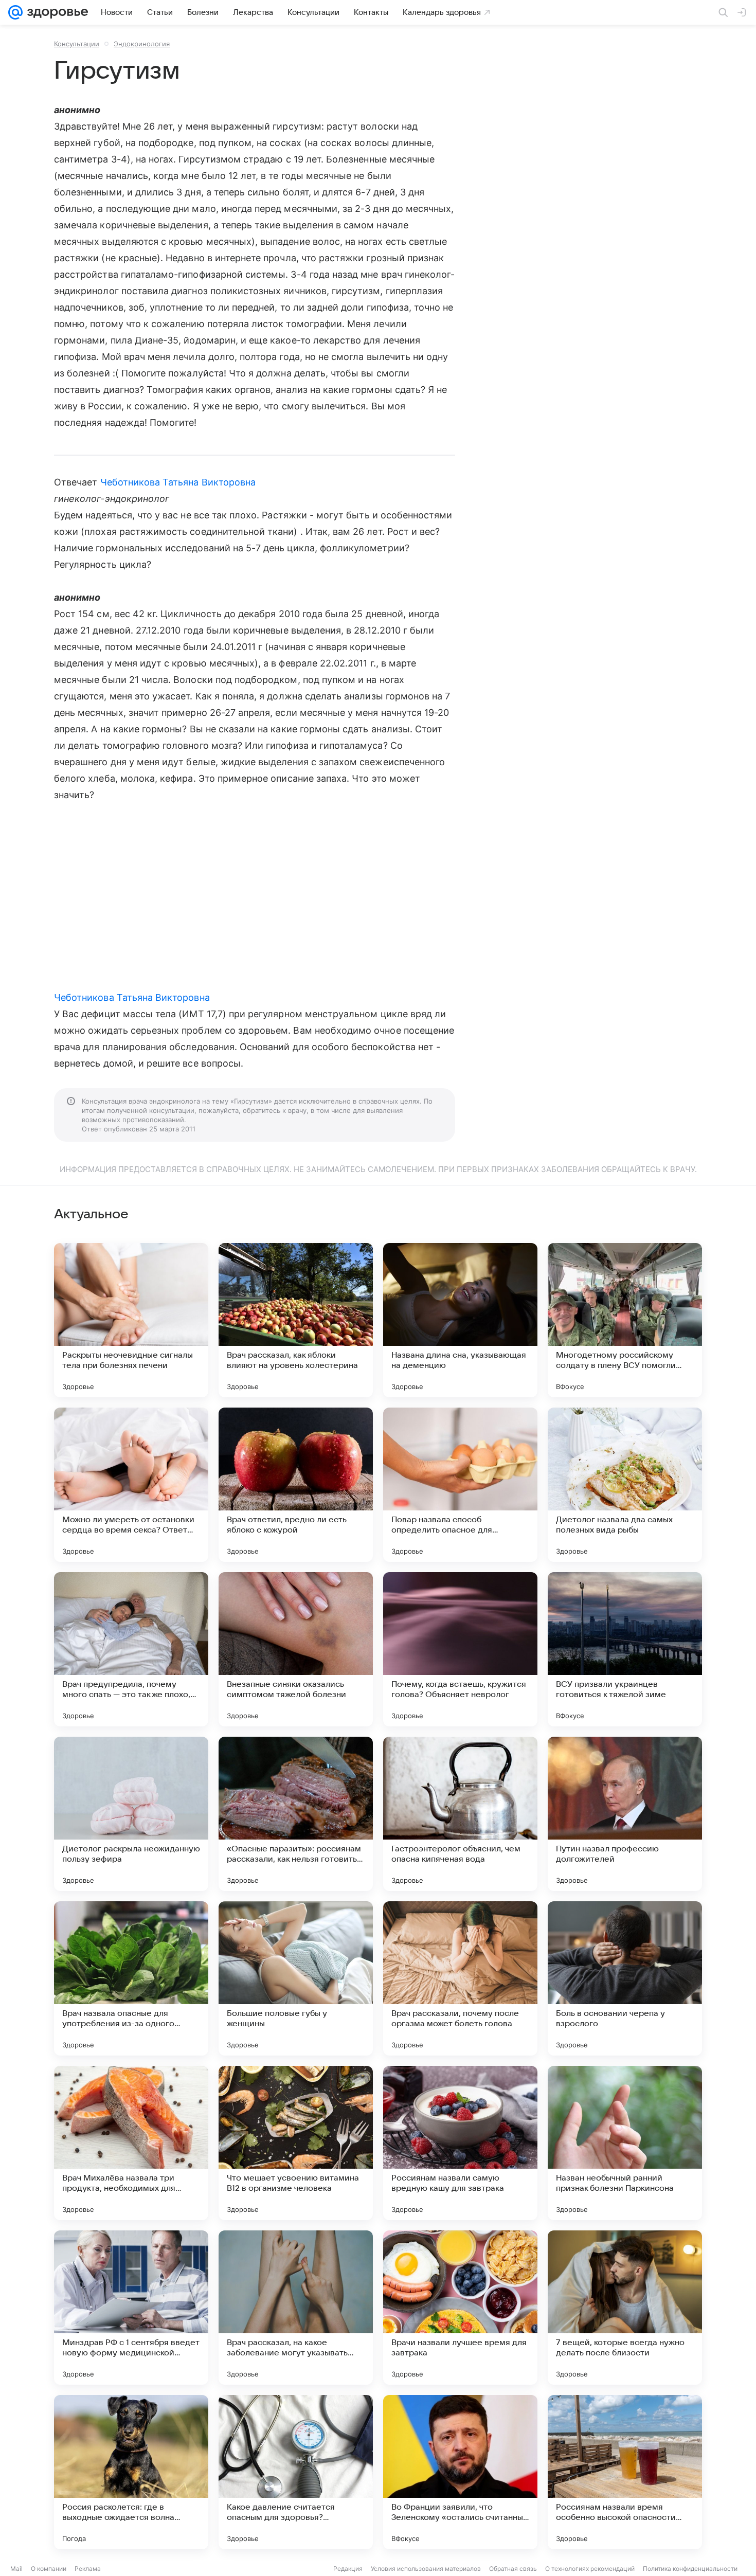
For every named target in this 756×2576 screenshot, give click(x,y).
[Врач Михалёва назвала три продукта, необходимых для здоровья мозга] (131, 2143)
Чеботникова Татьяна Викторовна (178, 482)
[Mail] (15, 12)
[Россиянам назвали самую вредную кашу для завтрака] (460, 2143)
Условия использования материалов (426, 2569)
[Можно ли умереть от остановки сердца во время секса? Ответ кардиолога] (131, 1485)
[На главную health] (56, 12)
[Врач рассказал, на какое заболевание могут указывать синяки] (296, 2308)
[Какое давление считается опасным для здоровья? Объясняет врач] (296, 2472)
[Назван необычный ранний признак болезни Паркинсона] (625, 2143)
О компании (49, 2569)
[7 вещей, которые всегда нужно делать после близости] (625, 2308)
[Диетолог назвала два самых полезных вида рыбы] (625, 1485)
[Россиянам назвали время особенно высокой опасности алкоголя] (625, 2472)
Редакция (348, 2569)
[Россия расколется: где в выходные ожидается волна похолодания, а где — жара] (131, 2472)
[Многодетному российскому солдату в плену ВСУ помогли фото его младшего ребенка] (625, 1320)
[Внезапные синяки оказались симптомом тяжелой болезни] (296, 1649)
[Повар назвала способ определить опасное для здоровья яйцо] (460, 1485)
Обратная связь (513, 2569)
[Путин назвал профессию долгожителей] (625, 1814)
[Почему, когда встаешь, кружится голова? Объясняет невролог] (460, 1649)
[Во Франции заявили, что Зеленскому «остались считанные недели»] (460, 2472)
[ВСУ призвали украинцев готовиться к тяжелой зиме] (625, 1649)
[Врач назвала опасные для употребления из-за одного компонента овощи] (131, 1978)
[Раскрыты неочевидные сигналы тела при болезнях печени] (131, 1320)
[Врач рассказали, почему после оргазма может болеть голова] (460, 1978)
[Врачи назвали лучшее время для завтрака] (460, 2308)
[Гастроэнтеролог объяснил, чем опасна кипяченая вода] (460, 1814)
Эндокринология (142, 44)
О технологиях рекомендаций (590, 2569)
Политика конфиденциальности (690, 2569)
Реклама (88, 2569)
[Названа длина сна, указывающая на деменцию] (460, 1320)
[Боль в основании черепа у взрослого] (625, 1978)
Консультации (77, 44)
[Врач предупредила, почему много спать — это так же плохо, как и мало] (131, 1649)
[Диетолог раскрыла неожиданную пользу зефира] (131, 1814)
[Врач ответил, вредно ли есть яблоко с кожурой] (296, 1485)
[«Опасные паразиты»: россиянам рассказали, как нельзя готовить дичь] (296, 1814)
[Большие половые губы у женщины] (296, 1978)
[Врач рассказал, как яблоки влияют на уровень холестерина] (296, 1320)
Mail (16, 2569)
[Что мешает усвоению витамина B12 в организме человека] (296, 2143)
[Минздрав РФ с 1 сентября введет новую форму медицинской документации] (131, 2308)
